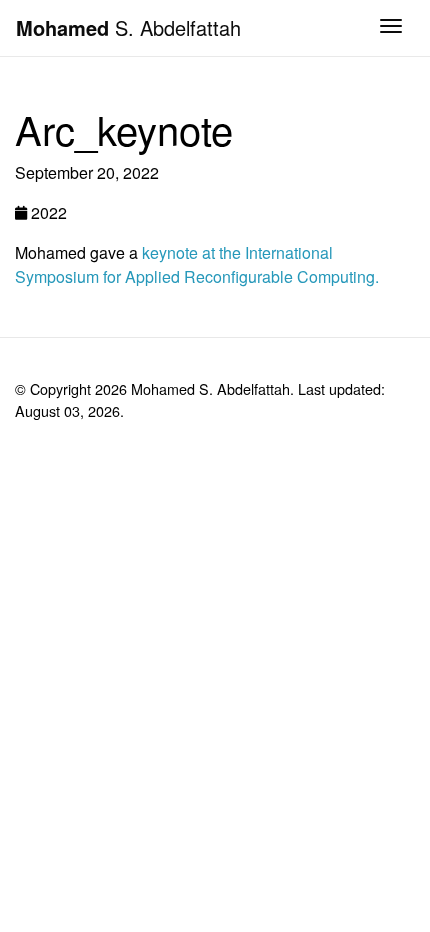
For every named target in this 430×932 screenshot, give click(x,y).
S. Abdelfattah (128, 27)
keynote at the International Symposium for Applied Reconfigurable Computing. (197, 264)
